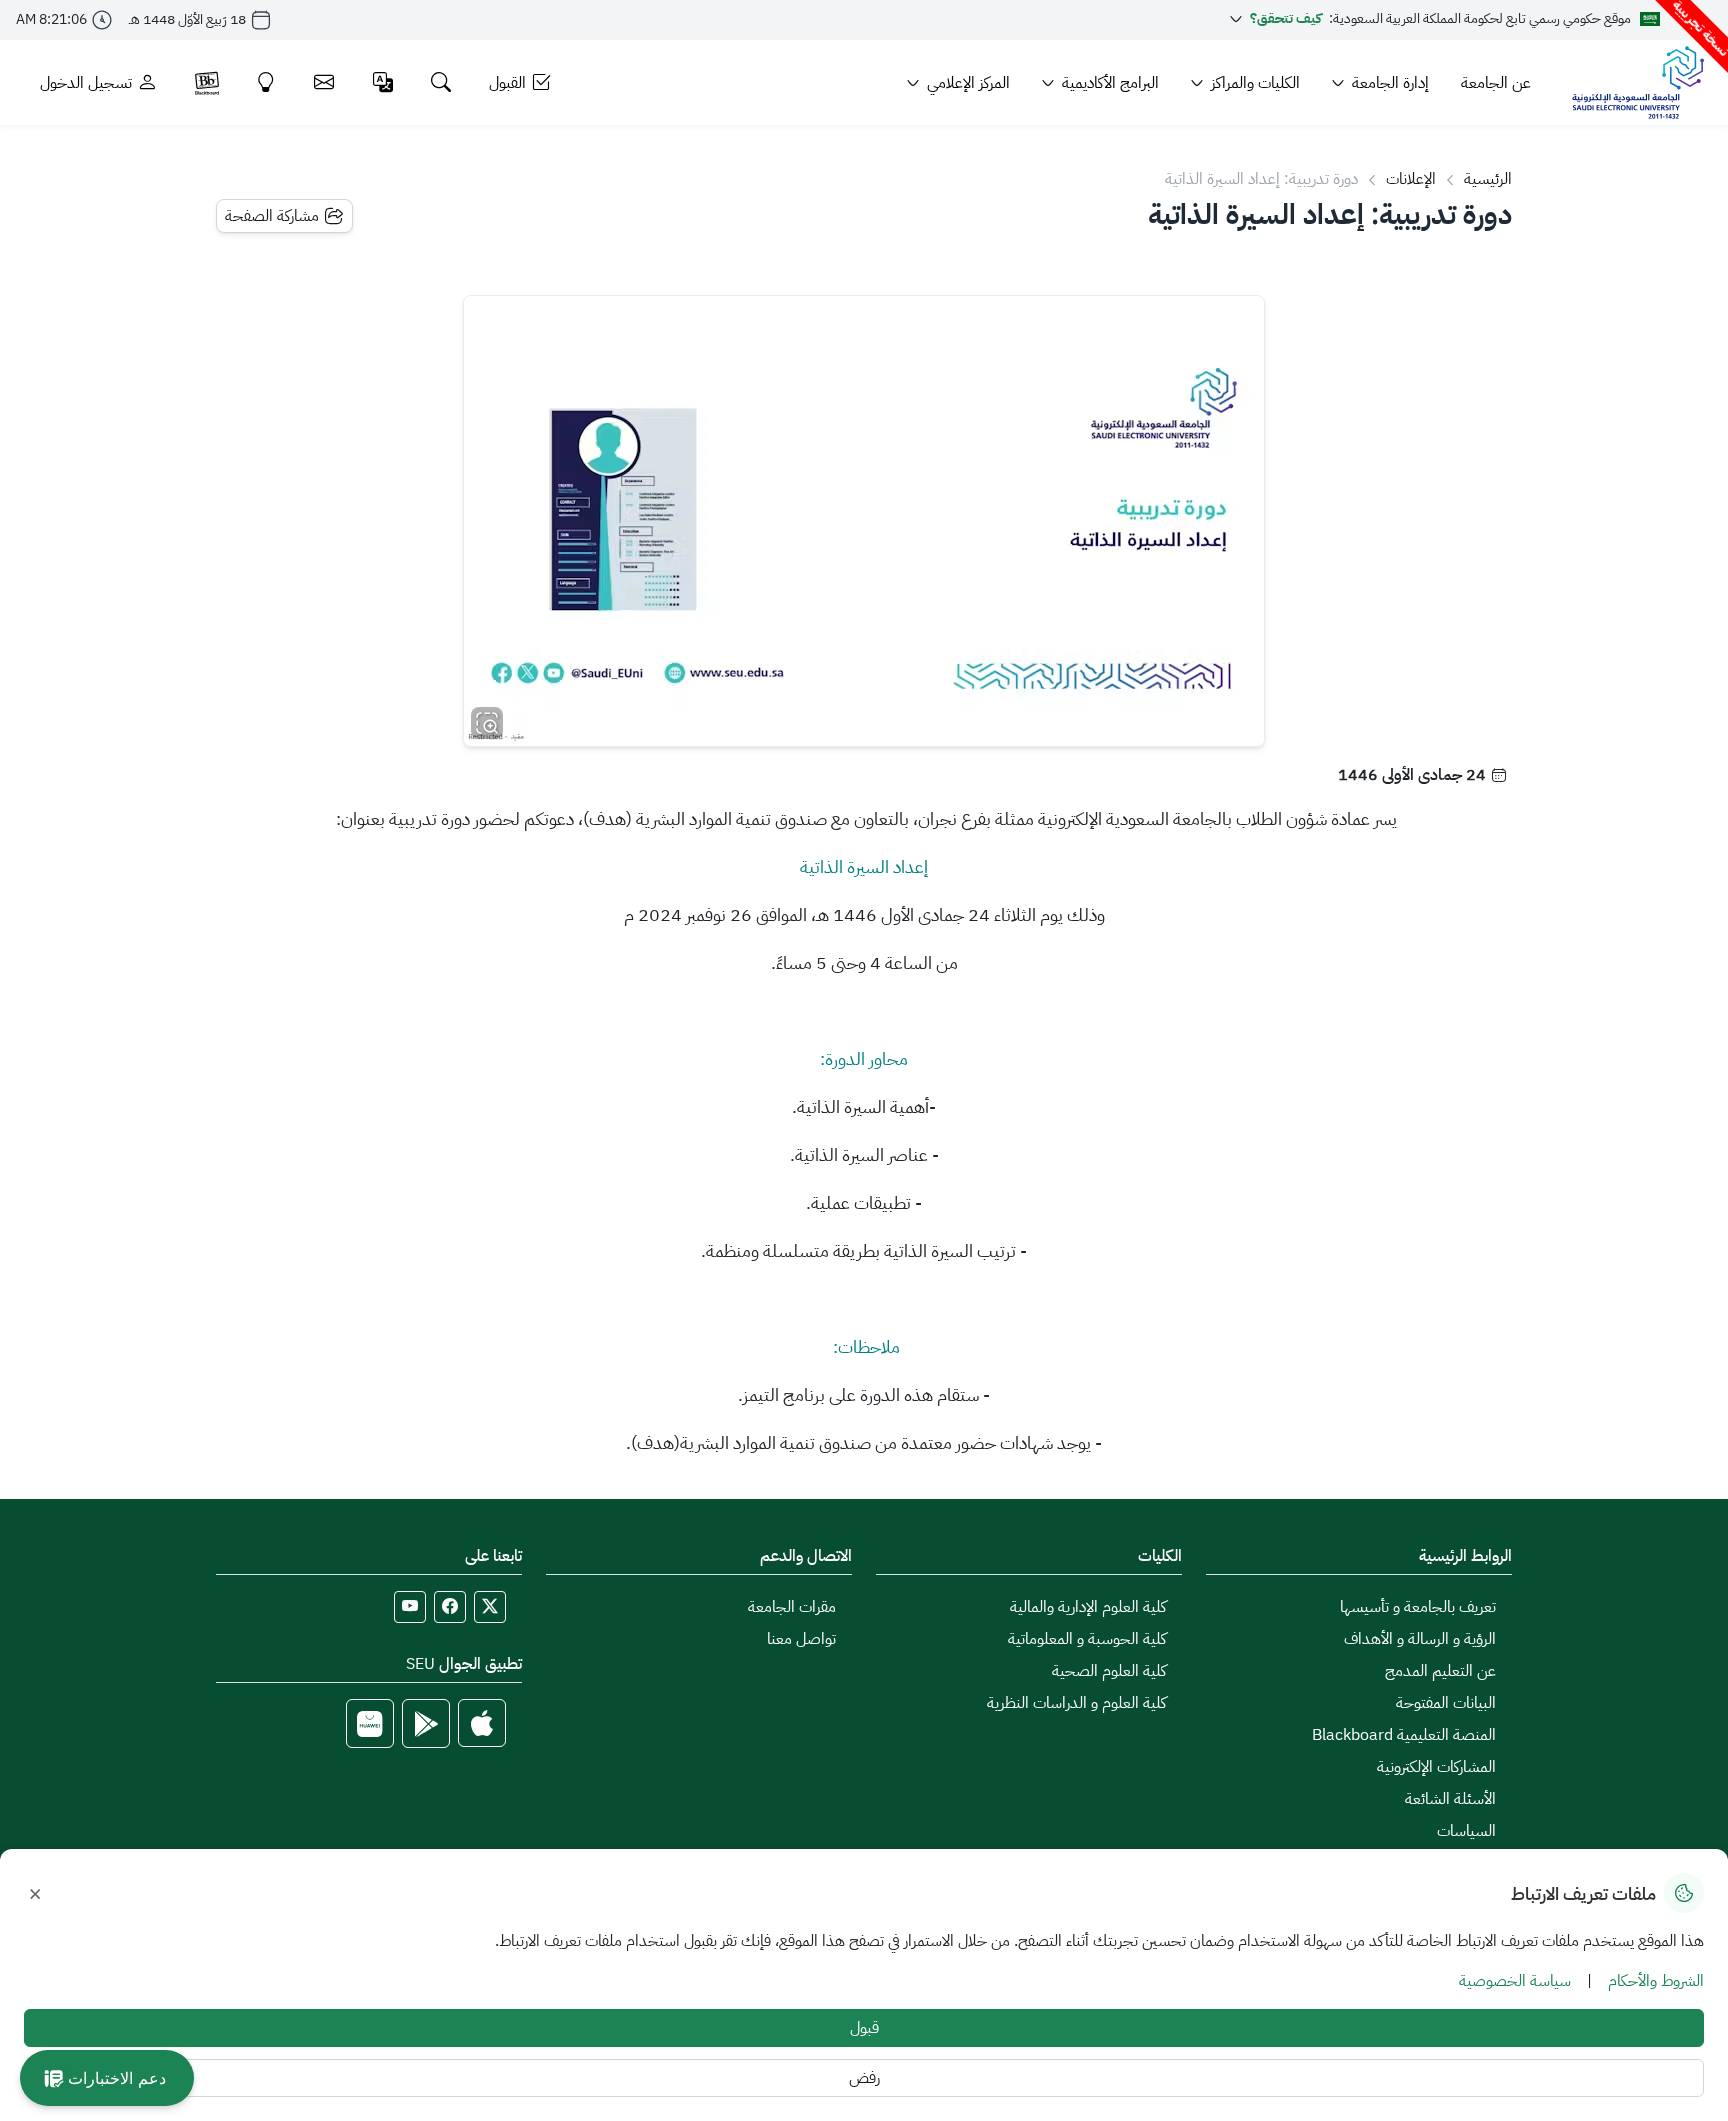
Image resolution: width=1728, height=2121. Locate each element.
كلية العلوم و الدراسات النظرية (1076, 1703)
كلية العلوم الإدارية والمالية (1088, 1607)
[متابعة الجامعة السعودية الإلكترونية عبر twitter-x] (490, 1607)
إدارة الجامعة (1390, 83)
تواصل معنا (801, 1639)
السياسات (1466, 1831)
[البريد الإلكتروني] (324, 82)
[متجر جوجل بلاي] (426, 1723)
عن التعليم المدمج (1440, 1671)
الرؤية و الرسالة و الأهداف (1420, 1639)
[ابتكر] (266, 82)
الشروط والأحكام (1656, 1981)
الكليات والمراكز (1255, 83)
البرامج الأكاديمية (1110, 83)
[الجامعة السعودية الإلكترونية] (1637, 82)
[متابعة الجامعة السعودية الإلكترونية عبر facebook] (450, 1607)
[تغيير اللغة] (383, 82)
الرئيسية (1488, 179)
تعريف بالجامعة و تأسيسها (1418, 1607)
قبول (864, 2028)
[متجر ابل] (482, 1723)
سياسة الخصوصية (1515, 1981)
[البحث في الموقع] (441, 82)
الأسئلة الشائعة (1450, 1799)
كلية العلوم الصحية (1109, 1671)
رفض (864, 2078)
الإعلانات (1411, 179)
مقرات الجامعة (792, 1607)
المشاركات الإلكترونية (1436, 1767)
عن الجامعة (1496, 83)
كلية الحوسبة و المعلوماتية (1087, 1639)
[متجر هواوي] (370, 1723)
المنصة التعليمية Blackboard (1404, 1735)
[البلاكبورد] (207, 82)
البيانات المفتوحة (1446, 1703)
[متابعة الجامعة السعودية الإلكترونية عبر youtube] (410, 1607)
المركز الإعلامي (968, 83)
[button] (107, 2078)
